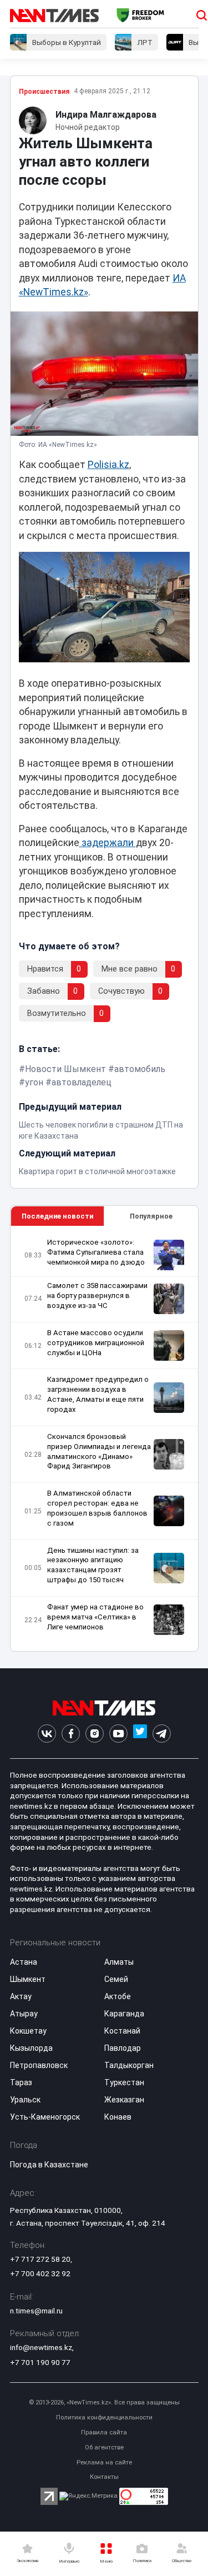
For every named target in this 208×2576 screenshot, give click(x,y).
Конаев (118, 2117)
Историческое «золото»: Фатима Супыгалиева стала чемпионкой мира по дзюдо (96, 1252)
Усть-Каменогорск (45, 2117)
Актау (21, 1996)
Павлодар (123, 2048)
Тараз (21, 2082)
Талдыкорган (129, 2065)
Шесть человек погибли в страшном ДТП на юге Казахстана (101, 1130)
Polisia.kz (108, 465)
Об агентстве (104, 2447)
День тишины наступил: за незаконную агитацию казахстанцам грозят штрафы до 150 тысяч (93, 1565)
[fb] (71, 1734)
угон (34, 1082)
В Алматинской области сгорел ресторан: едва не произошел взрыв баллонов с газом (97, 1508)
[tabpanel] (104, 1439)
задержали (108, 843)
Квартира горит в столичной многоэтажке (97, 1171)
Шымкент (28, 1979)
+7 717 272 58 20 (40, 2259)
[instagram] (95, 1734)
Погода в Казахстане (49, 2165)
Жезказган (124, 2100)
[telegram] (162, 1734)
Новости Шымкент (65, 1069)
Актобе (118, 1996)
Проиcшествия (44, 92)
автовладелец (82, 1082)
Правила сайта (104, 2432)
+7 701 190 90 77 (40, 2362)
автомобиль (140, 1069)
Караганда (124, 2014)
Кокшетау (28, 2031)
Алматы (119, 1962)
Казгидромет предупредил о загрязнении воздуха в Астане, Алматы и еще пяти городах (98, 1394)
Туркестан (124, 2082)
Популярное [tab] (151, 1216)
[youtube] (118, 1734)
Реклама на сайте (104, 2462)
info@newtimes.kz (41, 2347)
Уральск (25, 2100)
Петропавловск (39, 2065)
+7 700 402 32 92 (40, 2273)
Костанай (122, 2031)
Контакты (104, 2477)
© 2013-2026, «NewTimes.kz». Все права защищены (104, 2403)
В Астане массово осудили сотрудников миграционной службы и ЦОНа (96, 1343)
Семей (116, 1979)
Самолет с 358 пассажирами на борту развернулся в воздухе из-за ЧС (97, 1295)
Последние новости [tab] (57, 1216)
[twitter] (140, 1734)
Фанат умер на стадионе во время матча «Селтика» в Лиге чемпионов (95, 1617)
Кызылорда (31, 2048)
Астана (24, 1962)
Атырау (24, 2014)
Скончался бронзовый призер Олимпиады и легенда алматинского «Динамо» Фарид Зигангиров (99, 1451)
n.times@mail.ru (36, 2311)
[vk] (47, 1734)
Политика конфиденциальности (104, 2417)
